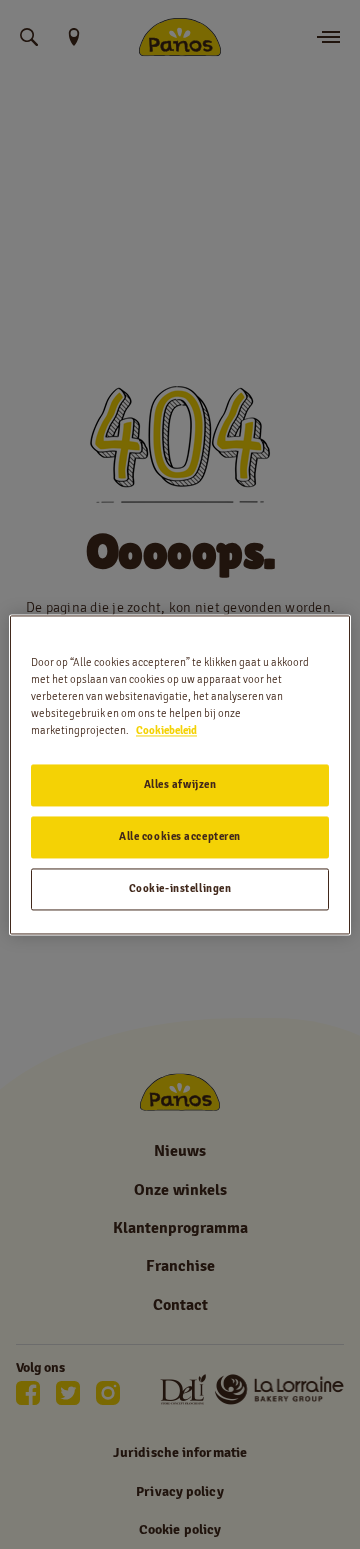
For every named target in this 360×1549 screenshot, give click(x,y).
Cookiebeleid (166, 730)
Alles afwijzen (180, 784)
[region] (180, 774)
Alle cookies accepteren (180, 836)
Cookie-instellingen (180, 888)
